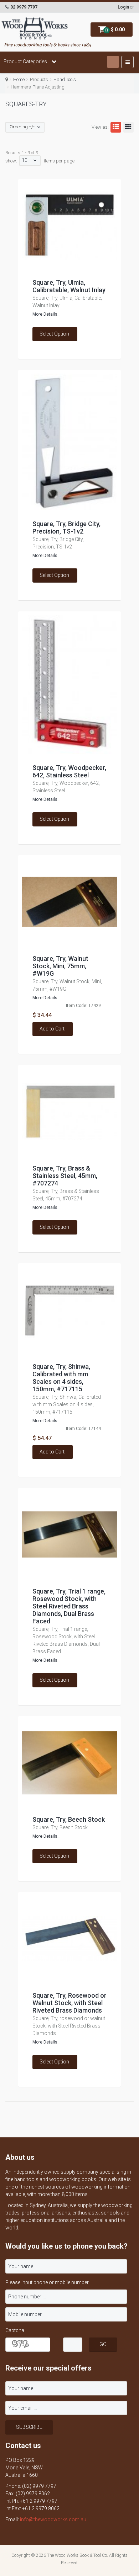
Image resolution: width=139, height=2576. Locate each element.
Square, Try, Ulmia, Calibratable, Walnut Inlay (69, 286)
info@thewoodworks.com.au (53, 2519)
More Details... (47, 314)
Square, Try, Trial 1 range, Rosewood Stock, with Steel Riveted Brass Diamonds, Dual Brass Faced (69, 1606)
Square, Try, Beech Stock (69, 1819)
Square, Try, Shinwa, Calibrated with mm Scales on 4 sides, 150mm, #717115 (61, 1378)
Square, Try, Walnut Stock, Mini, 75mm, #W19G (60, 966)
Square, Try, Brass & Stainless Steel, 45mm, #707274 (65, 1176)
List (116, 127)
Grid (128, 127)
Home (19, 79)
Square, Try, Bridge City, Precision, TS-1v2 (66, 527)
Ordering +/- (22, 127)
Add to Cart (52, 1029)
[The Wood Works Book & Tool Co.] (35, 29)
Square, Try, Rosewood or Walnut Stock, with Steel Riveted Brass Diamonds (69, 2003)
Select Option (54, 334)
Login (123, 7)
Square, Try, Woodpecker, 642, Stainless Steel (69, 771)
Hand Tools (65, 79)
